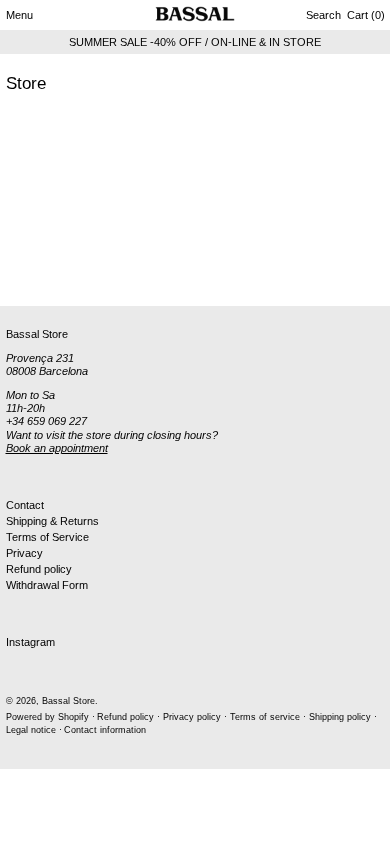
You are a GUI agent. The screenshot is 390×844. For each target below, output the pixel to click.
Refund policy (39, 569)
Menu (19, 15)
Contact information (105, 730)
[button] (323, 15)
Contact (25, 505)
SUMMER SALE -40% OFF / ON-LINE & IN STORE (195, 42)
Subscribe (30, 273)
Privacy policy (192, 717)
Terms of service (265, 717)
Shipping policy (340, 717)
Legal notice (31, 730)
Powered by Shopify (47, 717)
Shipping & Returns (52, 521)
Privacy (24, 553)
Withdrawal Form (47, 585)
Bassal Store (68, 701)
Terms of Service (47, 537)
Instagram (30, 642)
